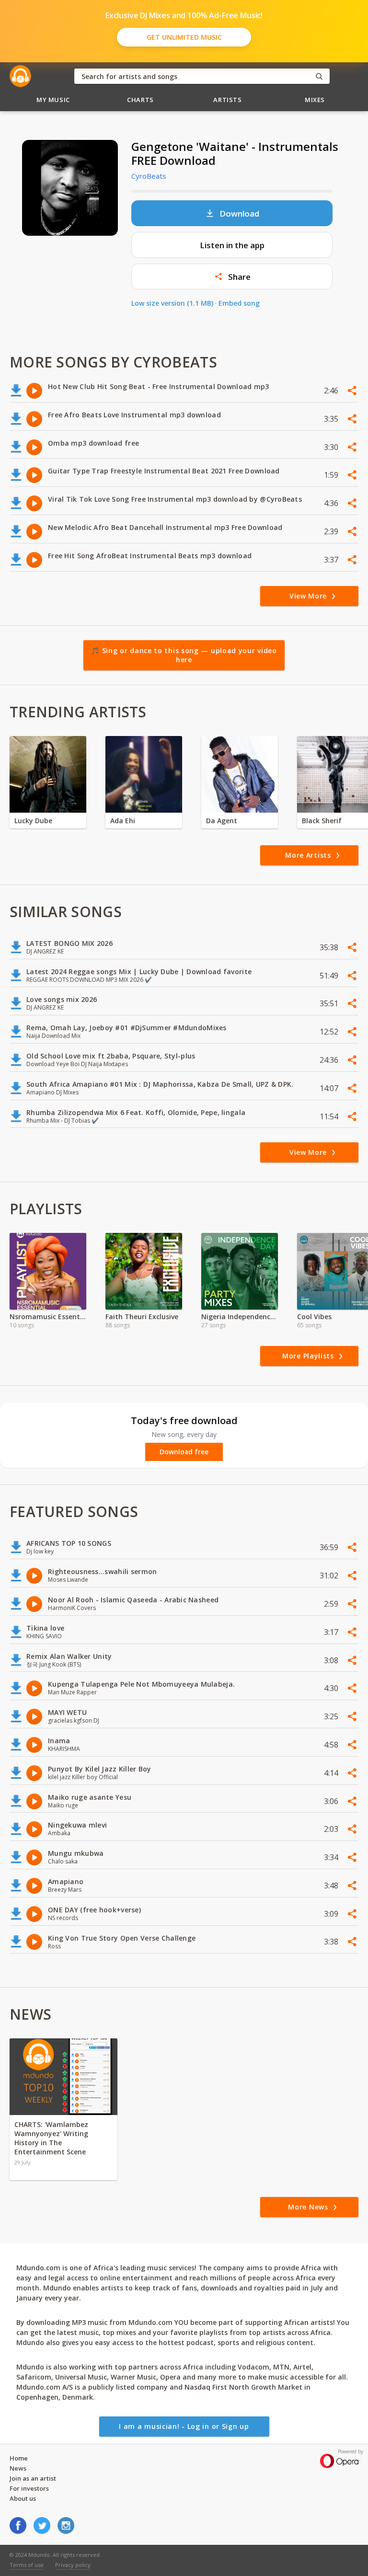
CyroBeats (149, 176)
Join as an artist (33, 2478)
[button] (232, 276)
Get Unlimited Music (184, 37)
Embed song (239, 303)
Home (19, 2458)
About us (23, 2498)
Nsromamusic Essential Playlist (48, 1317)
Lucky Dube (33, 821)
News (18, 2468)
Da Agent (222, 821)
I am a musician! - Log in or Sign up (184, 2426)
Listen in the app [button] (232, 245)
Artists (228, 100)
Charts (140, 100)
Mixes (315, 100)
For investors (29, 2488)
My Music (53, 100)
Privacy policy (73, 2565)
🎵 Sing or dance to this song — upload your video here (184, 655)
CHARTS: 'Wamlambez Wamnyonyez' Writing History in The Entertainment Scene (51, 2138)
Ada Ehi (123, 821)
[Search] (319, 76)
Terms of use (27, 2565)
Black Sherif (322, 821)
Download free (184, 1452)
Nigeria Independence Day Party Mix (240, 1317)
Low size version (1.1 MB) (172, 303)
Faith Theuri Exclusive (142, 1317)
